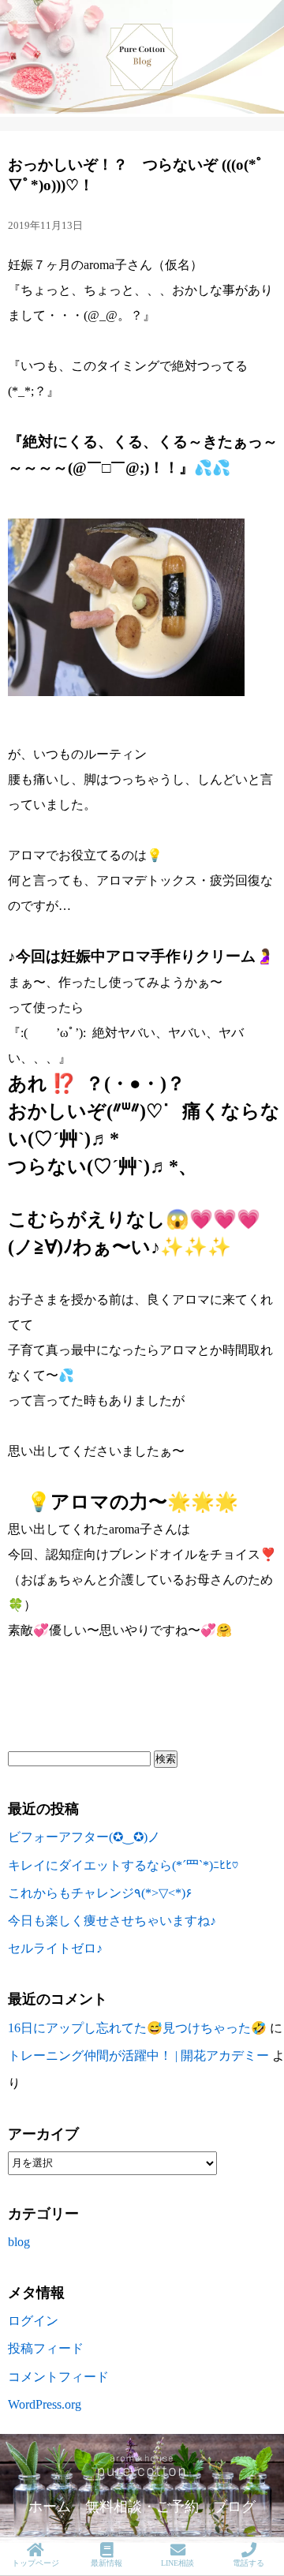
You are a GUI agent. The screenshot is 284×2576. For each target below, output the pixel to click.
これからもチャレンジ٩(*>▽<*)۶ (100, 1893)
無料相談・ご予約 (142, 2507)
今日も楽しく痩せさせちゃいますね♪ (112, 1921)
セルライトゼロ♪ (55, 1948)
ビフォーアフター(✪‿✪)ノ (84, 1837)
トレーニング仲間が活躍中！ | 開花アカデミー (138, 2056)
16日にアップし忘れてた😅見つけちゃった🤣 (137, 2028)
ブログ (234, 2507)
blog (19, 2242)
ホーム (50, 2507)
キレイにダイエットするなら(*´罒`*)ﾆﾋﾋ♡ (123, 1865)
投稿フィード (46, 2348)
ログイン (33, 2321)
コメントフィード (58, 2377)
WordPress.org (45, 2404)
